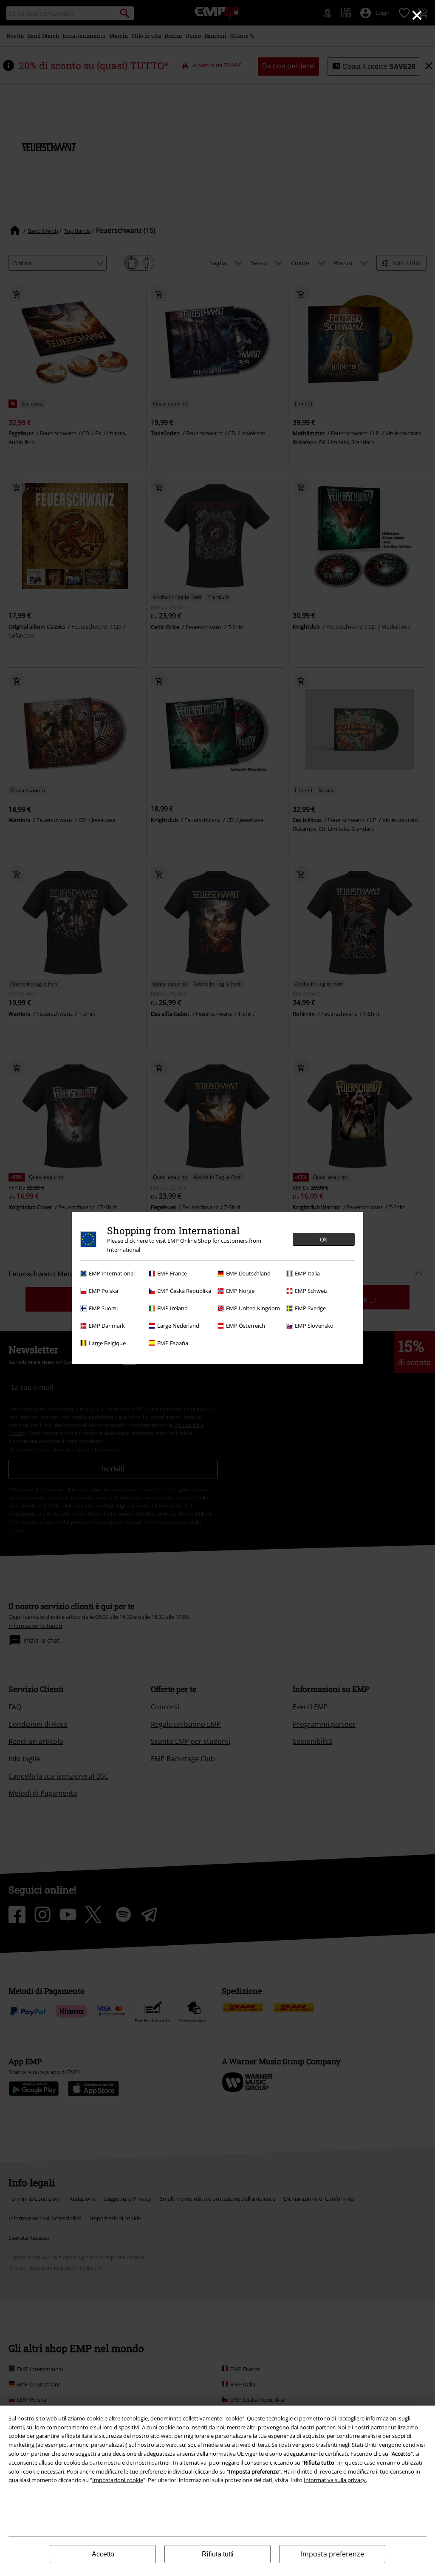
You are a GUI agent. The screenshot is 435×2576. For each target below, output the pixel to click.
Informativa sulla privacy (335, 2480)
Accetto (103, 2554)
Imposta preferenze (332, 2554)
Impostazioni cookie (118, 2480)
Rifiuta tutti (218, 2554)
